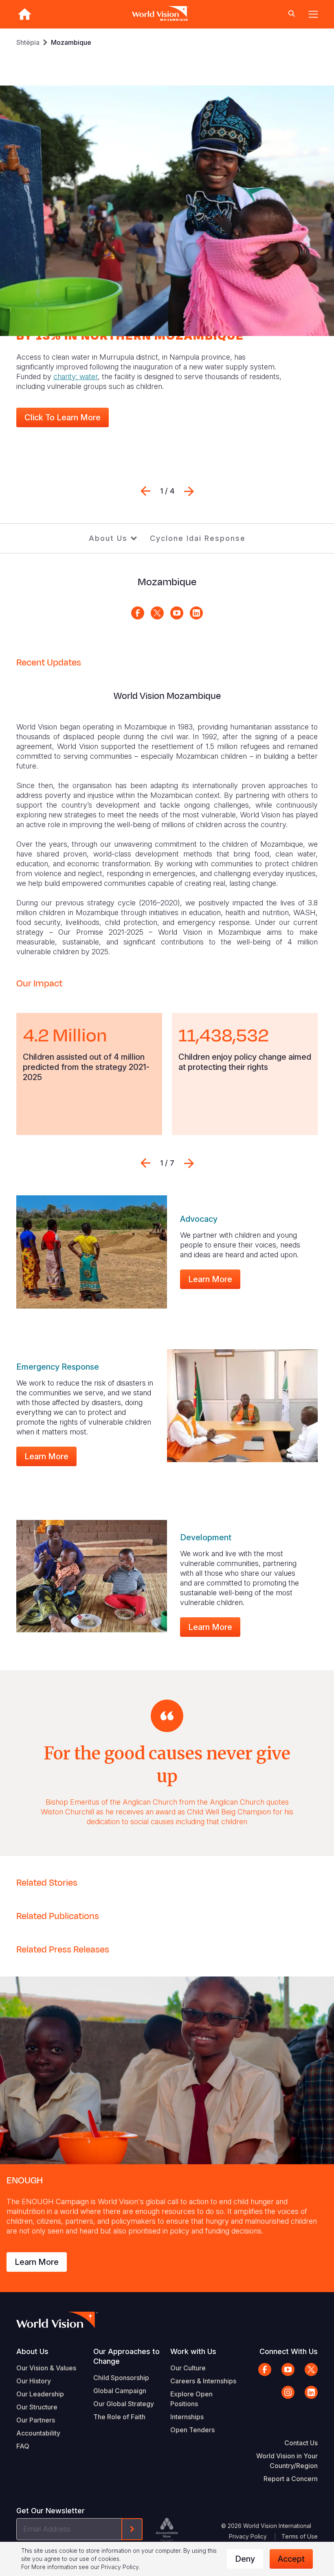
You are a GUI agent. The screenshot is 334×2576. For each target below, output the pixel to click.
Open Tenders (192, 2430)
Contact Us (301, 2443)
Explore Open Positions (191, 2399)
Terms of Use (300, 2536)
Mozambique (71, 42)
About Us (108, 538)
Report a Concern (291, 2479)
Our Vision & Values (46, 2368)
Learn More (210, 1279)
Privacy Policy (248, 2536)
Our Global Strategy (124, 2404)
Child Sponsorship (121, 2378)
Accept (291, 2559)
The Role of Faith (119, 2417)
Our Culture (188, 2368)
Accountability (38, 2433)
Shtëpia (28, 42)
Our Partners (36, 2420)
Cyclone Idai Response (198, 538)
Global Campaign (120, 2391)
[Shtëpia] (24, 14)
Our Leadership (40, 2394)
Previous (145, 491)
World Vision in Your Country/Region (287, 2461)
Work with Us (193, 2351)
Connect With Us (289, 2351)
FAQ (23, 2446)
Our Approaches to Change (126, 2356)
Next (189, 491)
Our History (34, 2381)
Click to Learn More (63, 417)
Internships (187, 2417)
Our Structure (37, 2407)
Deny (245, 2559)
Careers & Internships (203, 2381)
